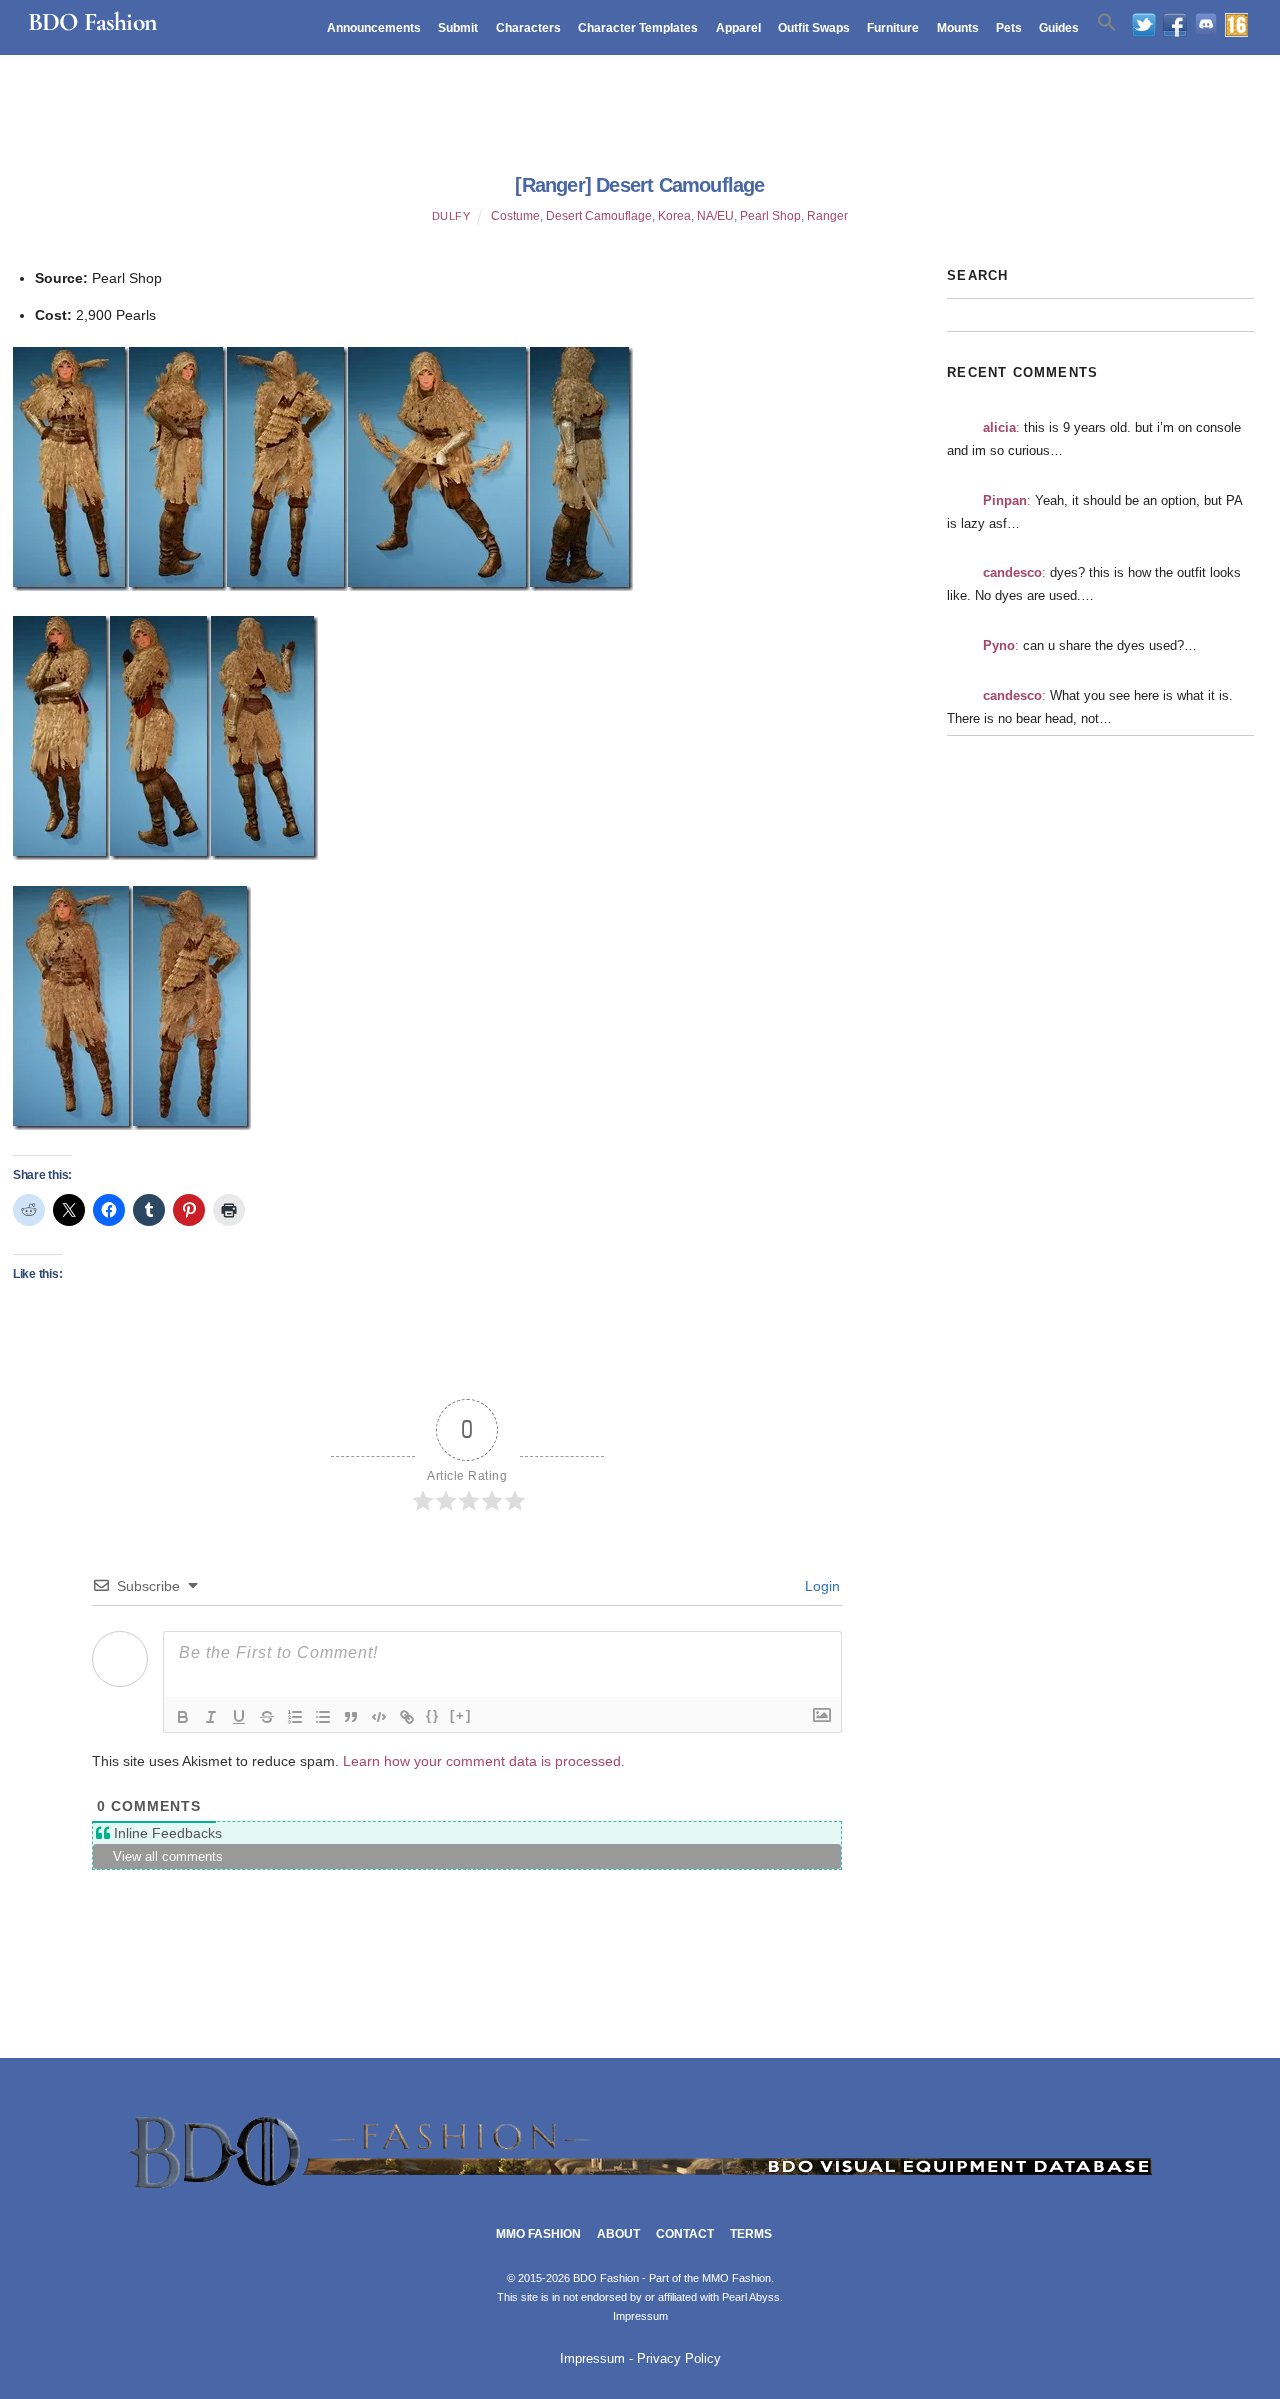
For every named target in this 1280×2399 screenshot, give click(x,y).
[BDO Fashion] (640, 2189)
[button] (1107, 23)
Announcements (374, 28)
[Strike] (267, 1717)
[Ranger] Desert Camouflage (639, 185)
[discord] (1206, 26)
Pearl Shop (770, 216)
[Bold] (183, 1717)
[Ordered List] (295, 1717)
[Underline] (239, 1717)
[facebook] (1175, 26)
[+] (461, 1715)
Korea (674, 216)
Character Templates (638, 28)
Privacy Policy (679, 2359)
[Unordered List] (323, 1717)
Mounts (958, 28)
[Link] (407, 1717)
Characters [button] (528, 28)
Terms (751, 2234)
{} (433, 1715)
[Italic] (211, 1717)
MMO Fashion (538, 2234)
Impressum (640, 2316)
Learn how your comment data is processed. (484, 1761)
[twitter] (1144, 26)
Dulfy (451, 216)
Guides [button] (1059, 28)
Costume (515, 216)
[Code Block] (379, 1717)
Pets (1009, 28)
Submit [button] (458, 28)
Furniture (893, 28)
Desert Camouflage (599, 216)
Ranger (827, 216)
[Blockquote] (351, 1717)
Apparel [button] (738, 28)
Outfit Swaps (814, 28)
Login (820, 1586)
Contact (685, 2234)
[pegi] (1236, 26)
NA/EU (715, 216)
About (618, 2234)
